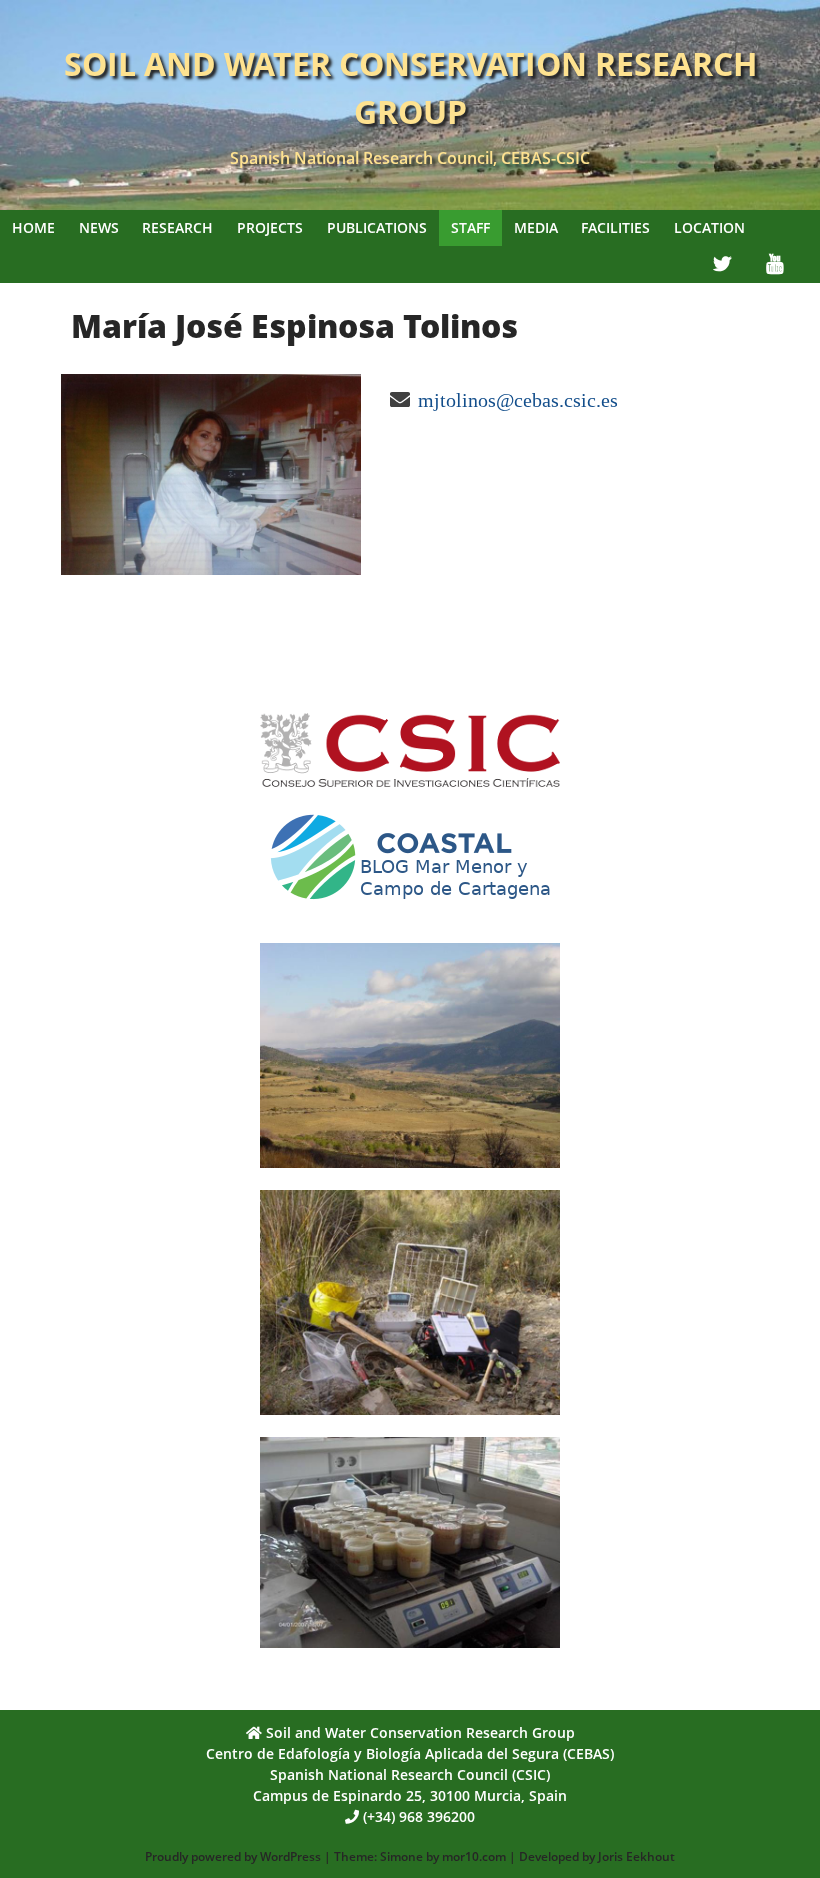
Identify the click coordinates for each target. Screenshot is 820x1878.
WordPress (290, 1856)
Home (33, 227)
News (99, 227)
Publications (377, 227)
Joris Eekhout (636, 1856)
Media (536, 227)
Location (709, 227)
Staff (470, 227)
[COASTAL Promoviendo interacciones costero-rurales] (410, 907)
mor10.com (474, 1856)
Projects (270, 227)
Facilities (615, 227)
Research (177, 227)
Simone (401, 1856)
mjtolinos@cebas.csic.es (518, 400)
